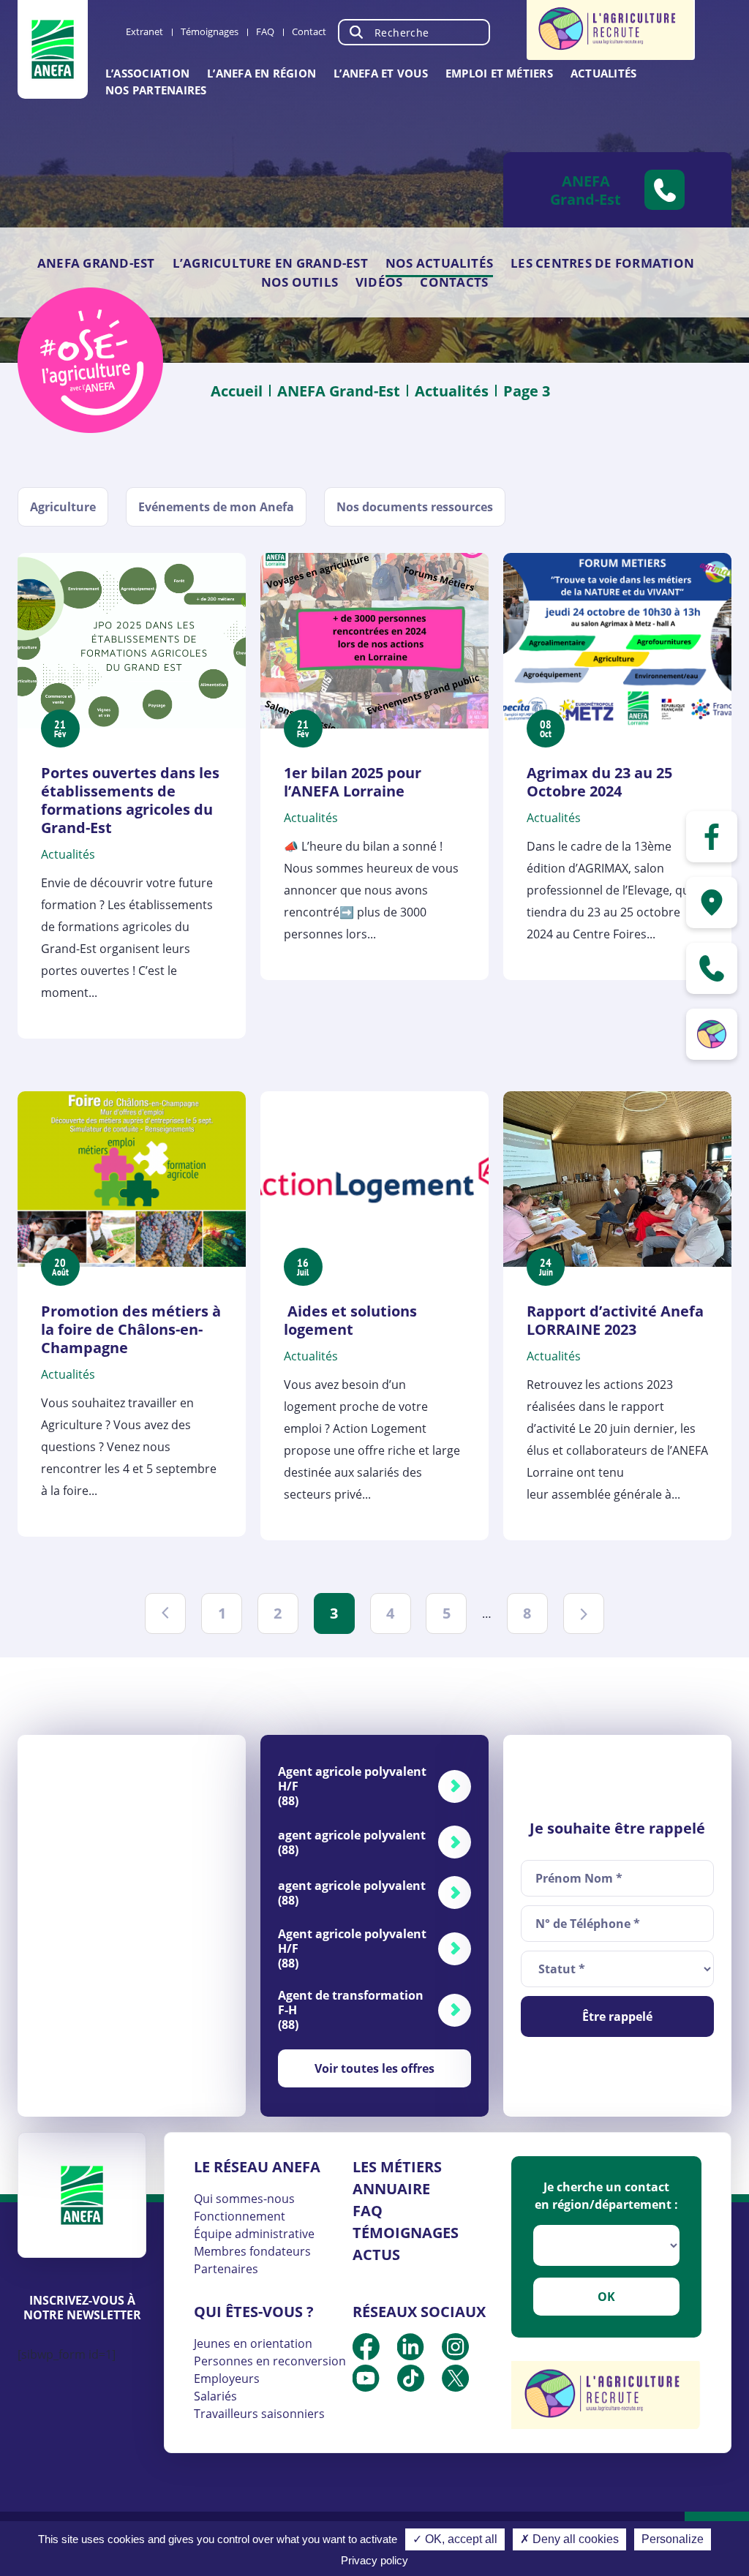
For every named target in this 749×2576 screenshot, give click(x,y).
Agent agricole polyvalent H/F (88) (352, 1786)
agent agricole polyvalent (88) (352, 1842)
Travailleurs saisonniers (259, 2414)
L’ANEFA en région (261, 73)
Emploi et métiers (499, 73)
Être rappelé (617, 2016)
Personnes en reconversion (270, 2361)
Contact (309, 31)
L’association (147, 73)
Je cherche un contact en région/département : (606, 2196)
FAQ (265, 31)
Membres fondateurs (252, 2251)
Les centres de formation (602, 263)
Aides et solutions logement (350, 1320)
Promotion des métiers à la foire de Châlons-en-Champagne (131, 1329)
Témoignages (210, 31)
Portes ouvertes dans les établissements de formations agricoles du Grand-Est (130, 800)
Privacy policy (374, 2560)
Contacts (454, 282)
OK (606, 2297)
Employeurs (227, 2379)
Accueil (237, 391)
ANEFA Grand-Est (96, 263)
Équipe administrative (254, 2234)
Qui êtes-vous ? (254, 2312)
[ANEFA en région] (712, 903)
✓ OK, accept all (455, 2539)
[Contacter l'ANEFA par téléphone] (712, 968)
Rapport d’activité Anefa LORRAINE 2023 (615, 1320)
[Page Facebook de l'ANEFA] (712, 837)
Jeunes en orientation (253, 2343)
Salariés (215, 2396)
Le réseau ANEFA (257, 2167)
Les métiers (397, 2167)
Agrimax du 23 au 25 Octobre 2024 (599, 782)
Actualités (603, 73)
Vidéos (379, 282)
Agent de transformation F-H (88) (351, 2010)
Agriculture (63, 507)
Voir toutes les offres (374, 2068)
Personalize (673, 2539)
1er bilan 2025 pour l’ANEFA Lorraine (353, 782)
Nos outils (300, 282)
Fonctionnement (240, 2216)
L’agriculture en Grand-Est (270, 263)
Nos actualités (439, 263)
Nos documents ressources (415, 507)
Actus (376, 2255)
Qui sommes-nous (244, 2199)
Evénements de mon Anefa (216, 507)
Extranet (144, 31)
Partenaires (226, 2269)
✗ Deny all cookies (569, 2539)
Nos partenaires (156, 90)
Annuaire (391, 2189)
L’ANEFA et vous (381, 73)
